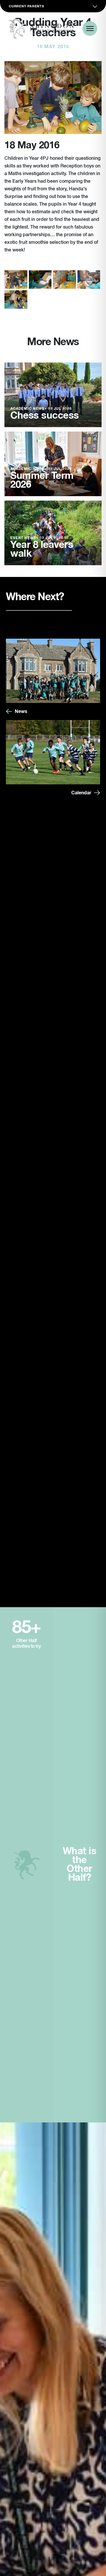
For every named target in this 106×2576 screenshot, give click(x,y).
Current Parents (26, 6)
